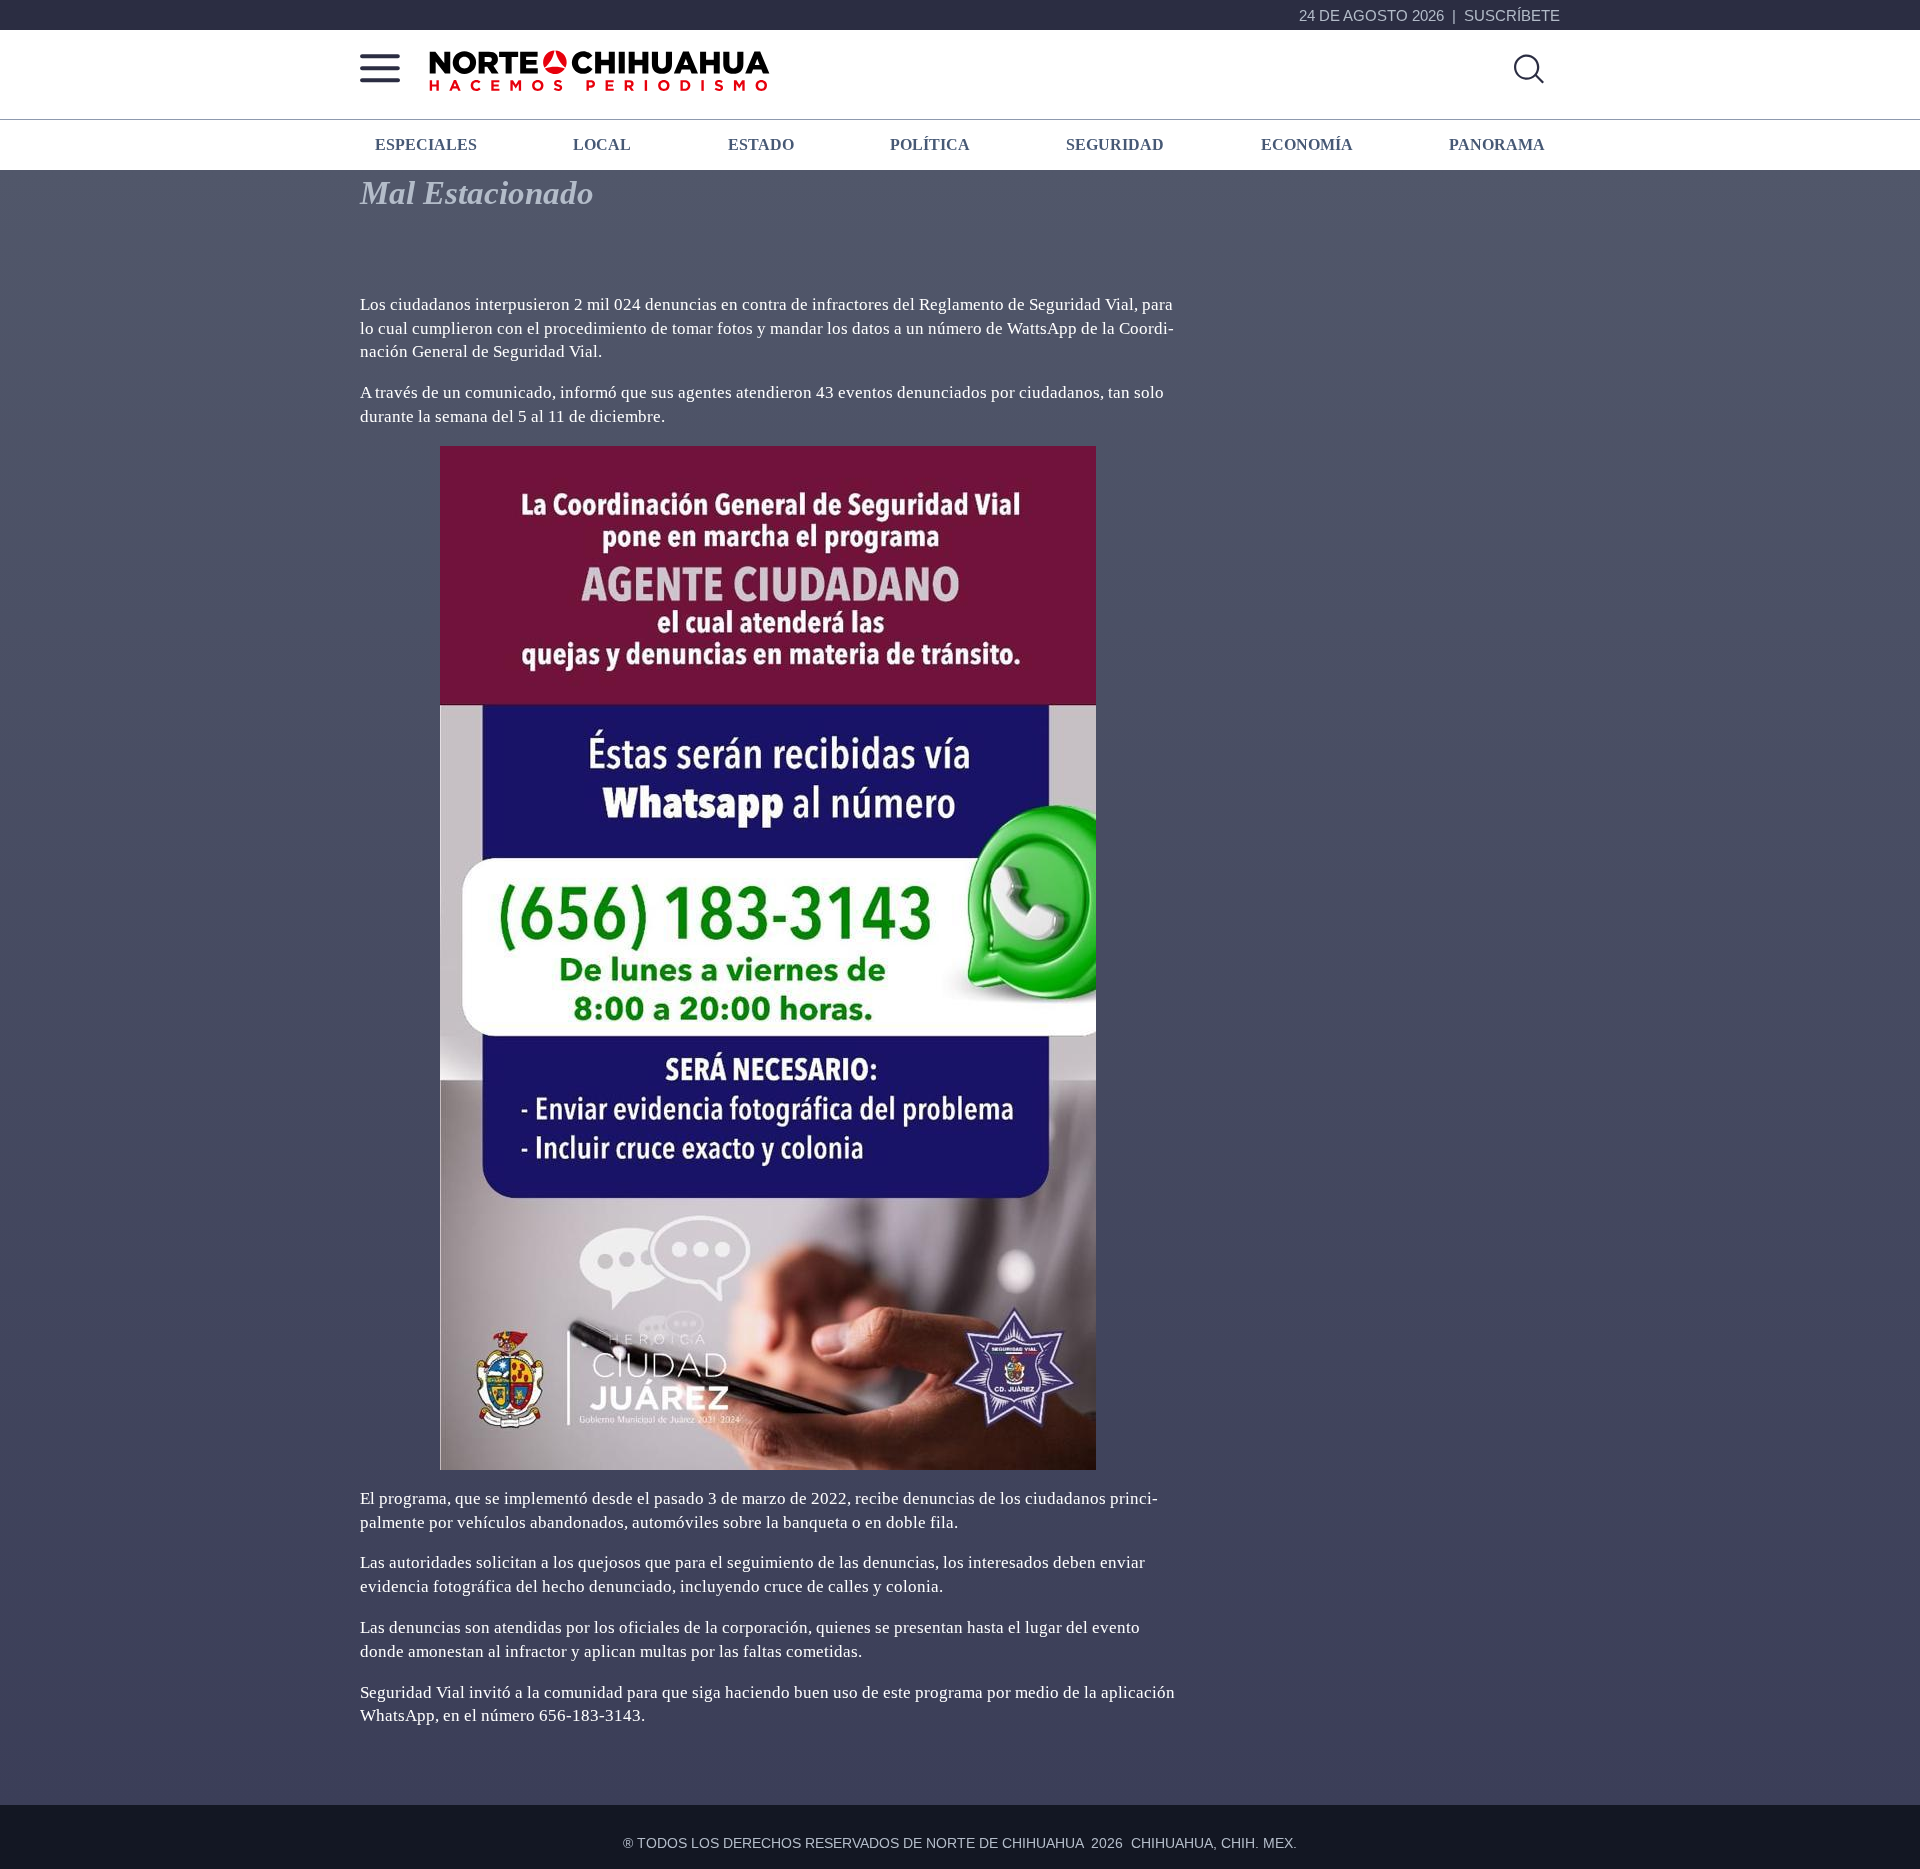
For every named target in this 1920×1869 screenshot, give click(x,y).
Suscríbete (1512, 15)
